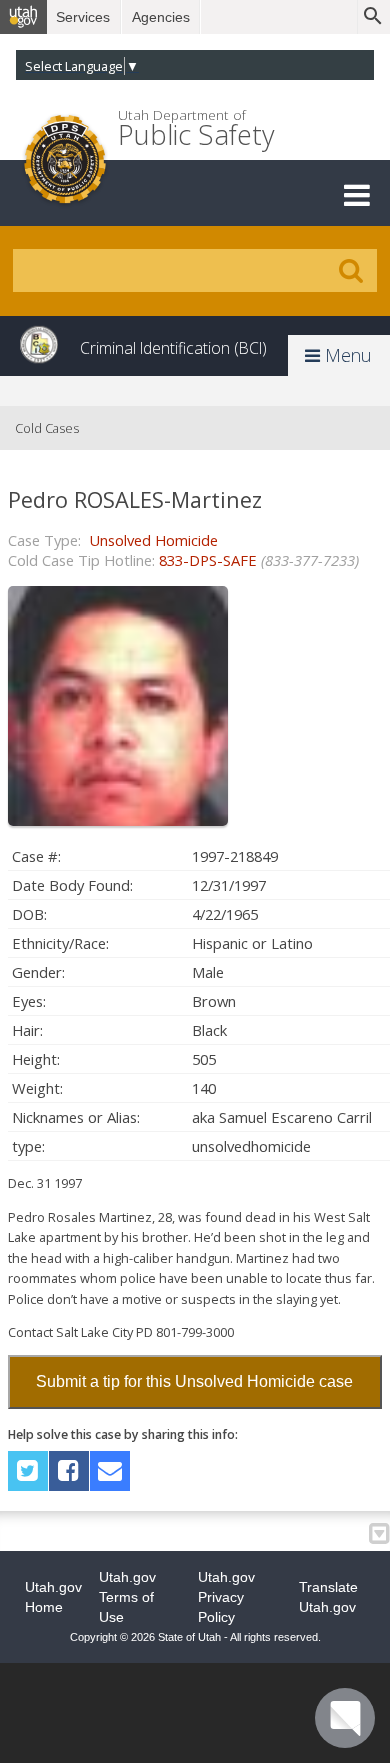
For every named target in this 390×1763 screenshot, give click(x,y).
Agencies (161, 17)
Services (83, 17)
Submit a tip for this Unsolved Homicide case (194, 1381)
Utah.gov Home (53, 1597)
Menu (346, 355)
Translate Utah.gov (328, 1597)
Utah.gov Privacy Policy (226, 1597)
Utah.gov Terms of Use (127, 1597)
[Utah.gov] (23, 17)
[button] (357, 195)
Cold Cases (47, 428)
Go (351, 271)
